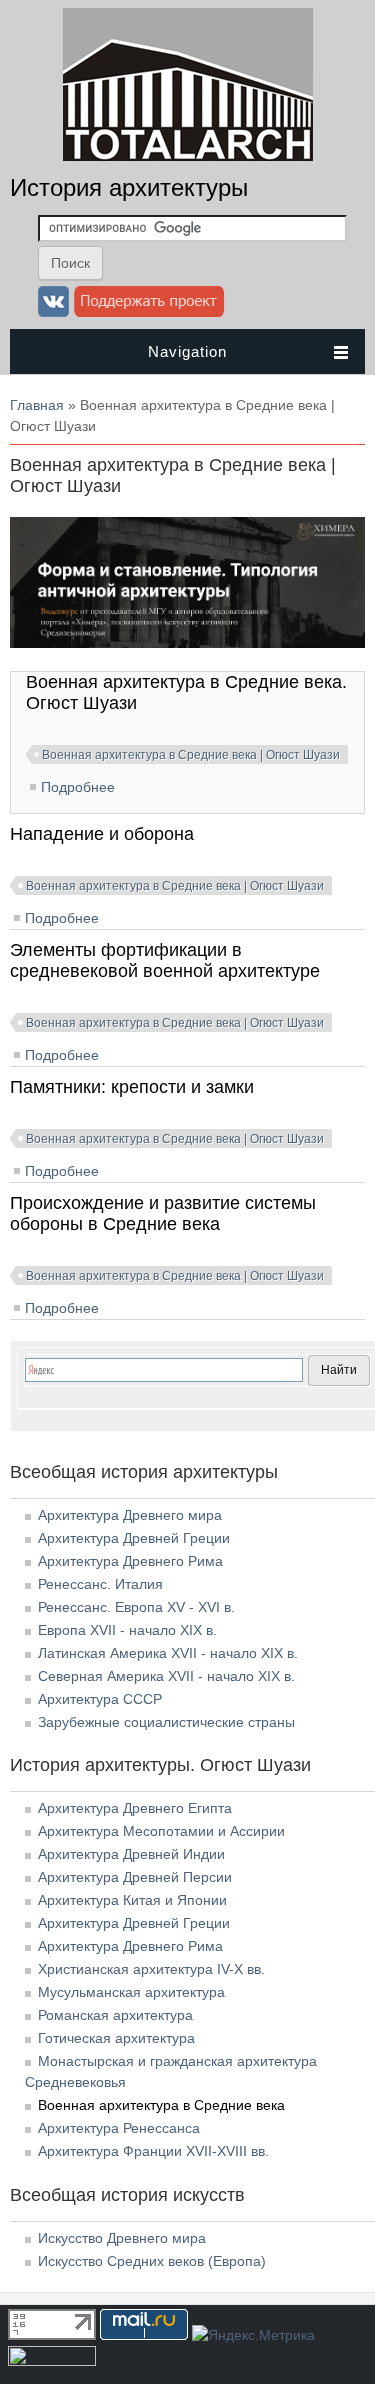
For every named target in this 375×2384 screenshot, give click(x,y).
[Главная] (188, 156)
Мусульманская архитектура (131, 1992)
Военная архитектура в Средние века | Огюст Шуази (191, 755)
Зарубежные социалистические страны (166, 1722)
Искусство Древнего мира (122, 2238)
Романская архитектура (115, 2015)
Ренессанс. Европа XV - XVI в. (136, 1607)
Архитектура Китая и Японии (132, 1900)
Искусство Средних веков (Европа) (152, 2261)
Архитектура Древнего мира (130, 1515)
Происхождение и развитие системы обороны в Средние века (163, 1213)
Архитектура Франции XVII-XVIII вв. (153, 2151)
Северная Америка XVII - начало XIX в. (166, 1676)
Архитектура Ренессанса (119, 2128)
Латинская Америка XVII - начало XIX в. (168, 1653)
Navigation (187, 351)
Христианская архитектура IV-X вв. (151, 1969)
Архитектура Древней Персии (135, 1877)
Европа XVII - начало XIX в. (127, 1630)
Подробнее (78, 787)
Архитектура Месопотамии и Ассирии (161, 1831)
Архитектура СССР (100, 1699)
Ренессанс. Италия (100, 1584)
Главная (37, 405)
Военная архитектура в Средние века (161, 2105)
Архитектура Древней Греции (134, 1538)
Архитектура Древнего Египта (135, 1808)
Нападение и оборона (102, 834)
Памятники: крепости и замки (132, 1087)
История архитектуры (129, 187)
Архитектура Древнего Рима (130, 1561)
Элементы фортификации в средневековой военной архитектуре (165, 960)
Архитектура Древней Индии (131, 1854)
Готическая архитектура (116, 2038)
